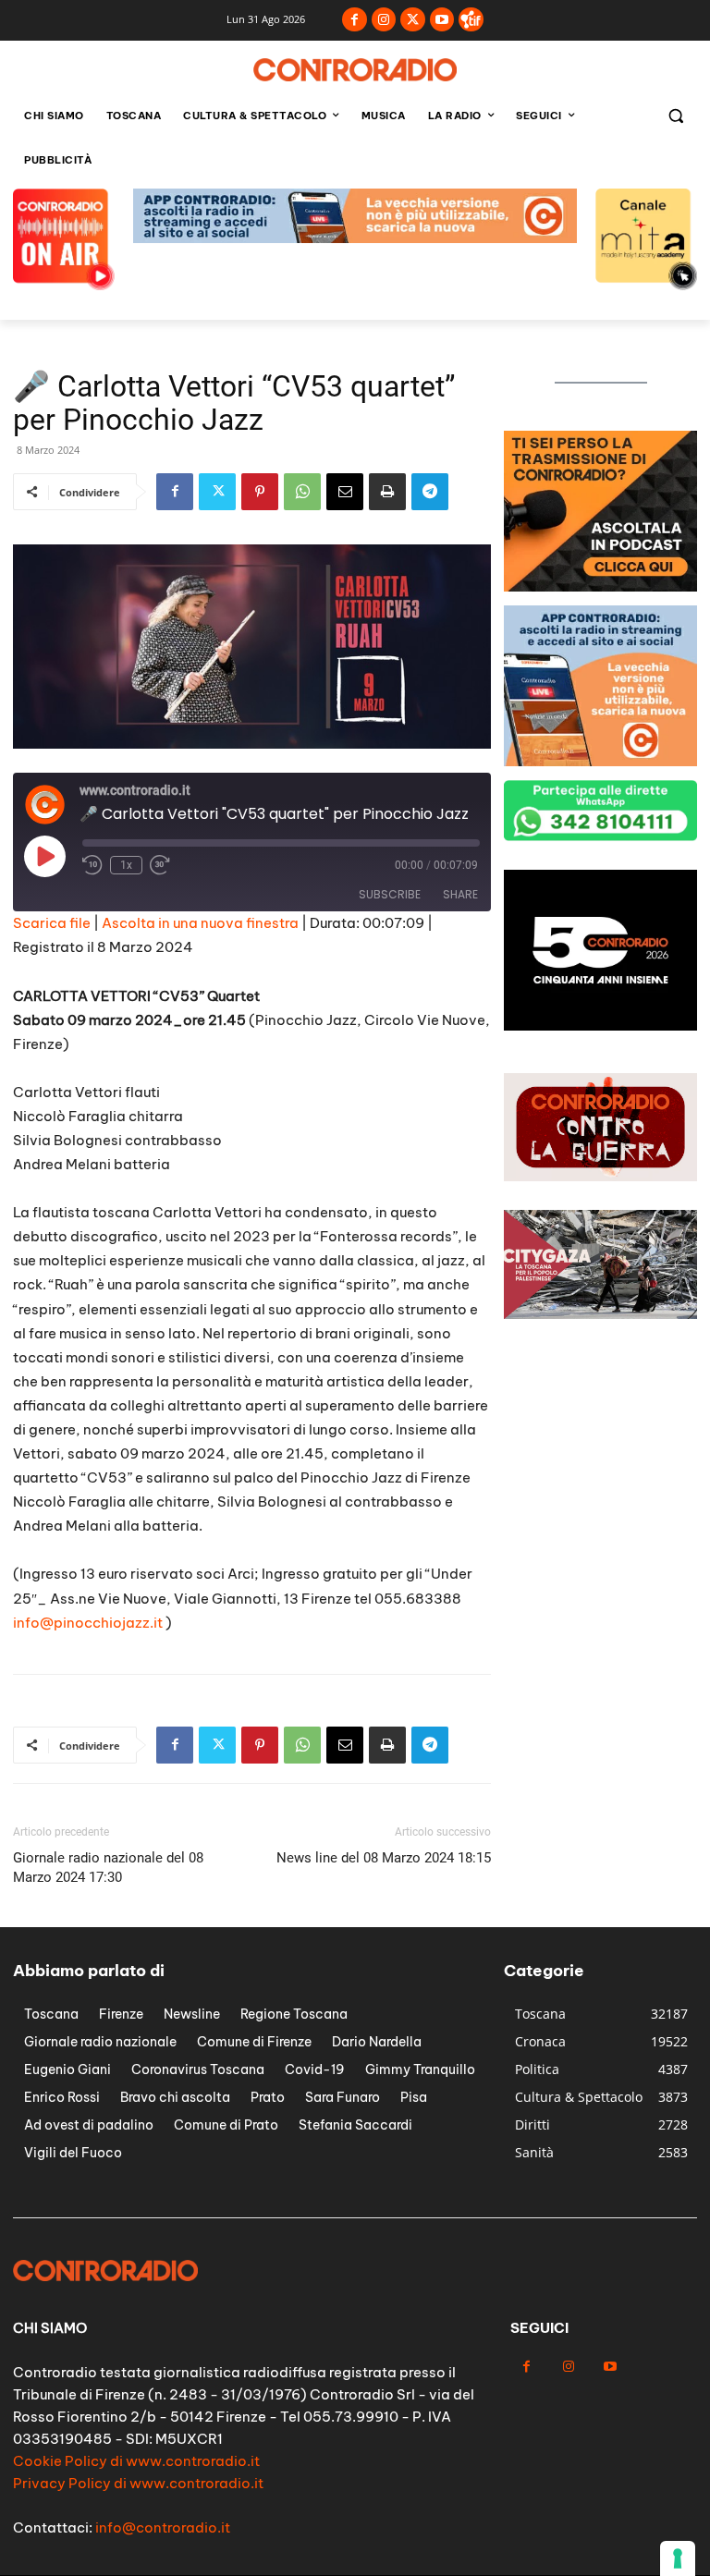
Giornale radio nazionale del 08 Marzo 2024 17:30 (108, 1868)
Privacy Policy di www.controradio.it (138, 2483)
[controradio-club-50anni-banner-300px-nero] (600, 1026)
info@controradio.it (163, 2527)
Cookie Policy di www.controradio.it (136, 2461)
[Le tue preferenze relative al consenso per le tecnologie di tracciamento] (678, 2558)
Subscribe (390, 894)
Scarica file (52, 923)
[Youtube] (442, 20)
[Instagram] (384, 20)
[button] (675, 116)
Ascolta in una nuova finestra (200, 923)
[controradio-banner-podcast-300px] (600, 586)
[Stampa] (387, 492)
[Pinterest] (260, 492)
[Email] (345, 492)
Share (460, 894)
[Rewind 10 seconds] (92, 865)
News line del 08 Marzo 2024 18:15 (384, 1858)
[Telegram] (430, 492)
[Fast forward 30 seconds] (160, 865)
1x (126, 865)
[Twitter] (413, 20)
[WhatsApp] (302, 492)
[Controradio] (355, 70)
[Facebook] (355, 20)
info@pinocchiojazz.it (88, 1623)
